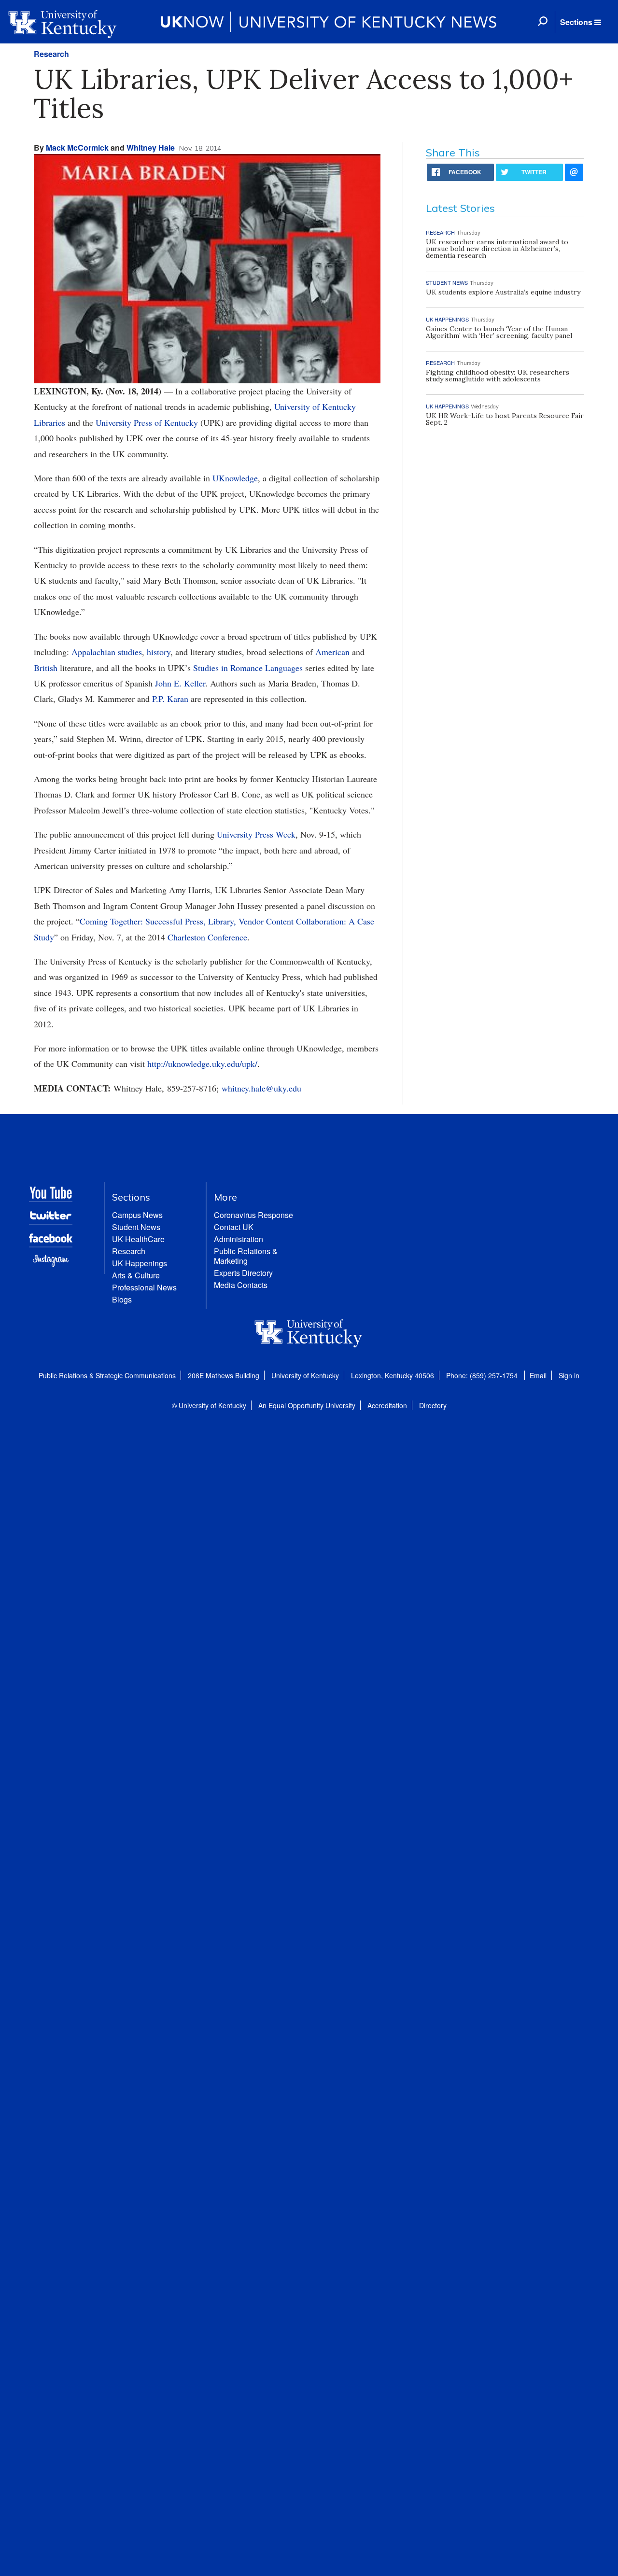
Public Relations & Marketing (246, 1256)
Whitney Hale (151, 147)
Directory (433, 1405)
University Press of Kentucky (147, 422)
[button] (580, 22)
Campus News (137, 1215)
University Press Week (256, 834)
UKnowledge (235, 478)
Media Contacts (241, 1285)
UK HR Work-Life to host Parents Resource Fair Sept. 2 (505, 419)
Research (51, 54)
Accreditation (387, 1405)
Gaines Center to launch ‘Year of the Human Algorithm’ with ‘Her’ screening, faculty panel (499, 332)
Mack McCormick (77, 147)
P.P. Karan (170, 699)
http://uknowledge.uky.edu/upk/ (202, 1064)
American (332, 652)
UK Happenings (140, 1263)
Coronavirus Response (253, 1215)
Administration (239, 1239)
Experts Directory (243, 1273)
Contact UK (234, 1227)
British (46, 668)
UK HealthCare (138, 1239)
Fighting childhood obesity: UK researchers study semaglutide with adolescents (498, 376)
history (159, 652)
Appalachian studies (107, 652)
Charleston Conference (207, 937)
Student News (136, 1227)
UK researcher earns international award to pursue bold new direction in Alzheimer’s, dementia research (497, 249)
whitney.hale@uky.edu (261, 1088)
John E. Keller (180, 683)
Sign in (569, 1375)
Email (538, 1375)
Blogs (122, 1299)
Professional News (144, 1287)
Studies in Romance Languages (248, 668)
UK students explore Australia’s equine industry (503, 292)
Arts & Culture (136, 1275)
